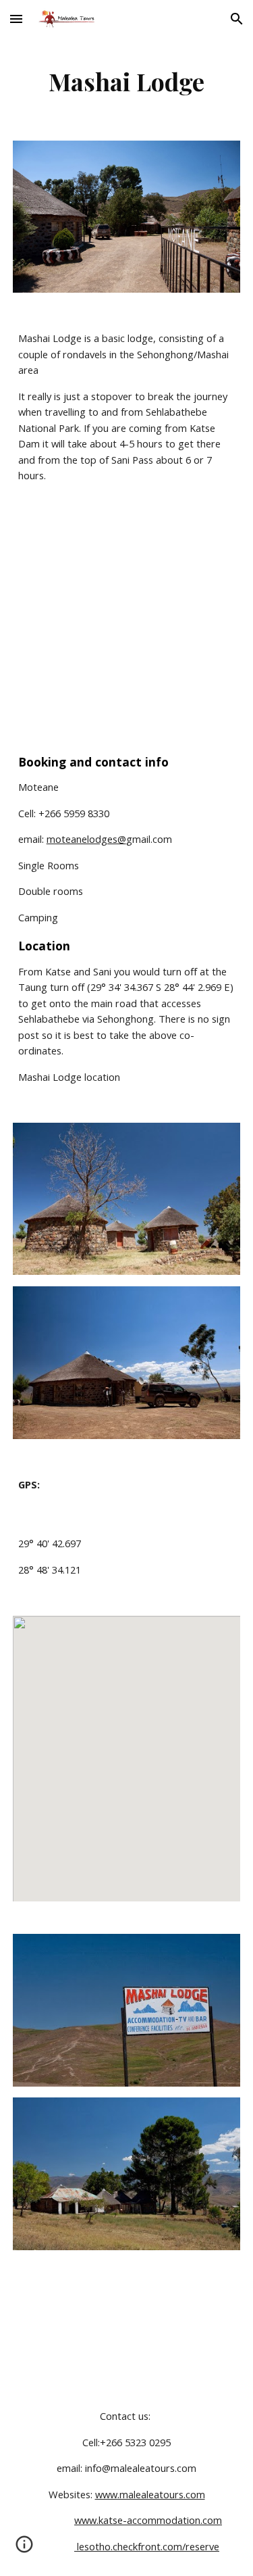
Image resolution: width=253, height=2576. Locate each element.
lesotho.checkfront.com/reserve (147, 2546)
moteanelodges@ (86, 839)
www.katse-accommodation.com (148, 2520)
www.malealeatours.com (150, 2494)
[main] (127, 81)
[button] (16, 19)
